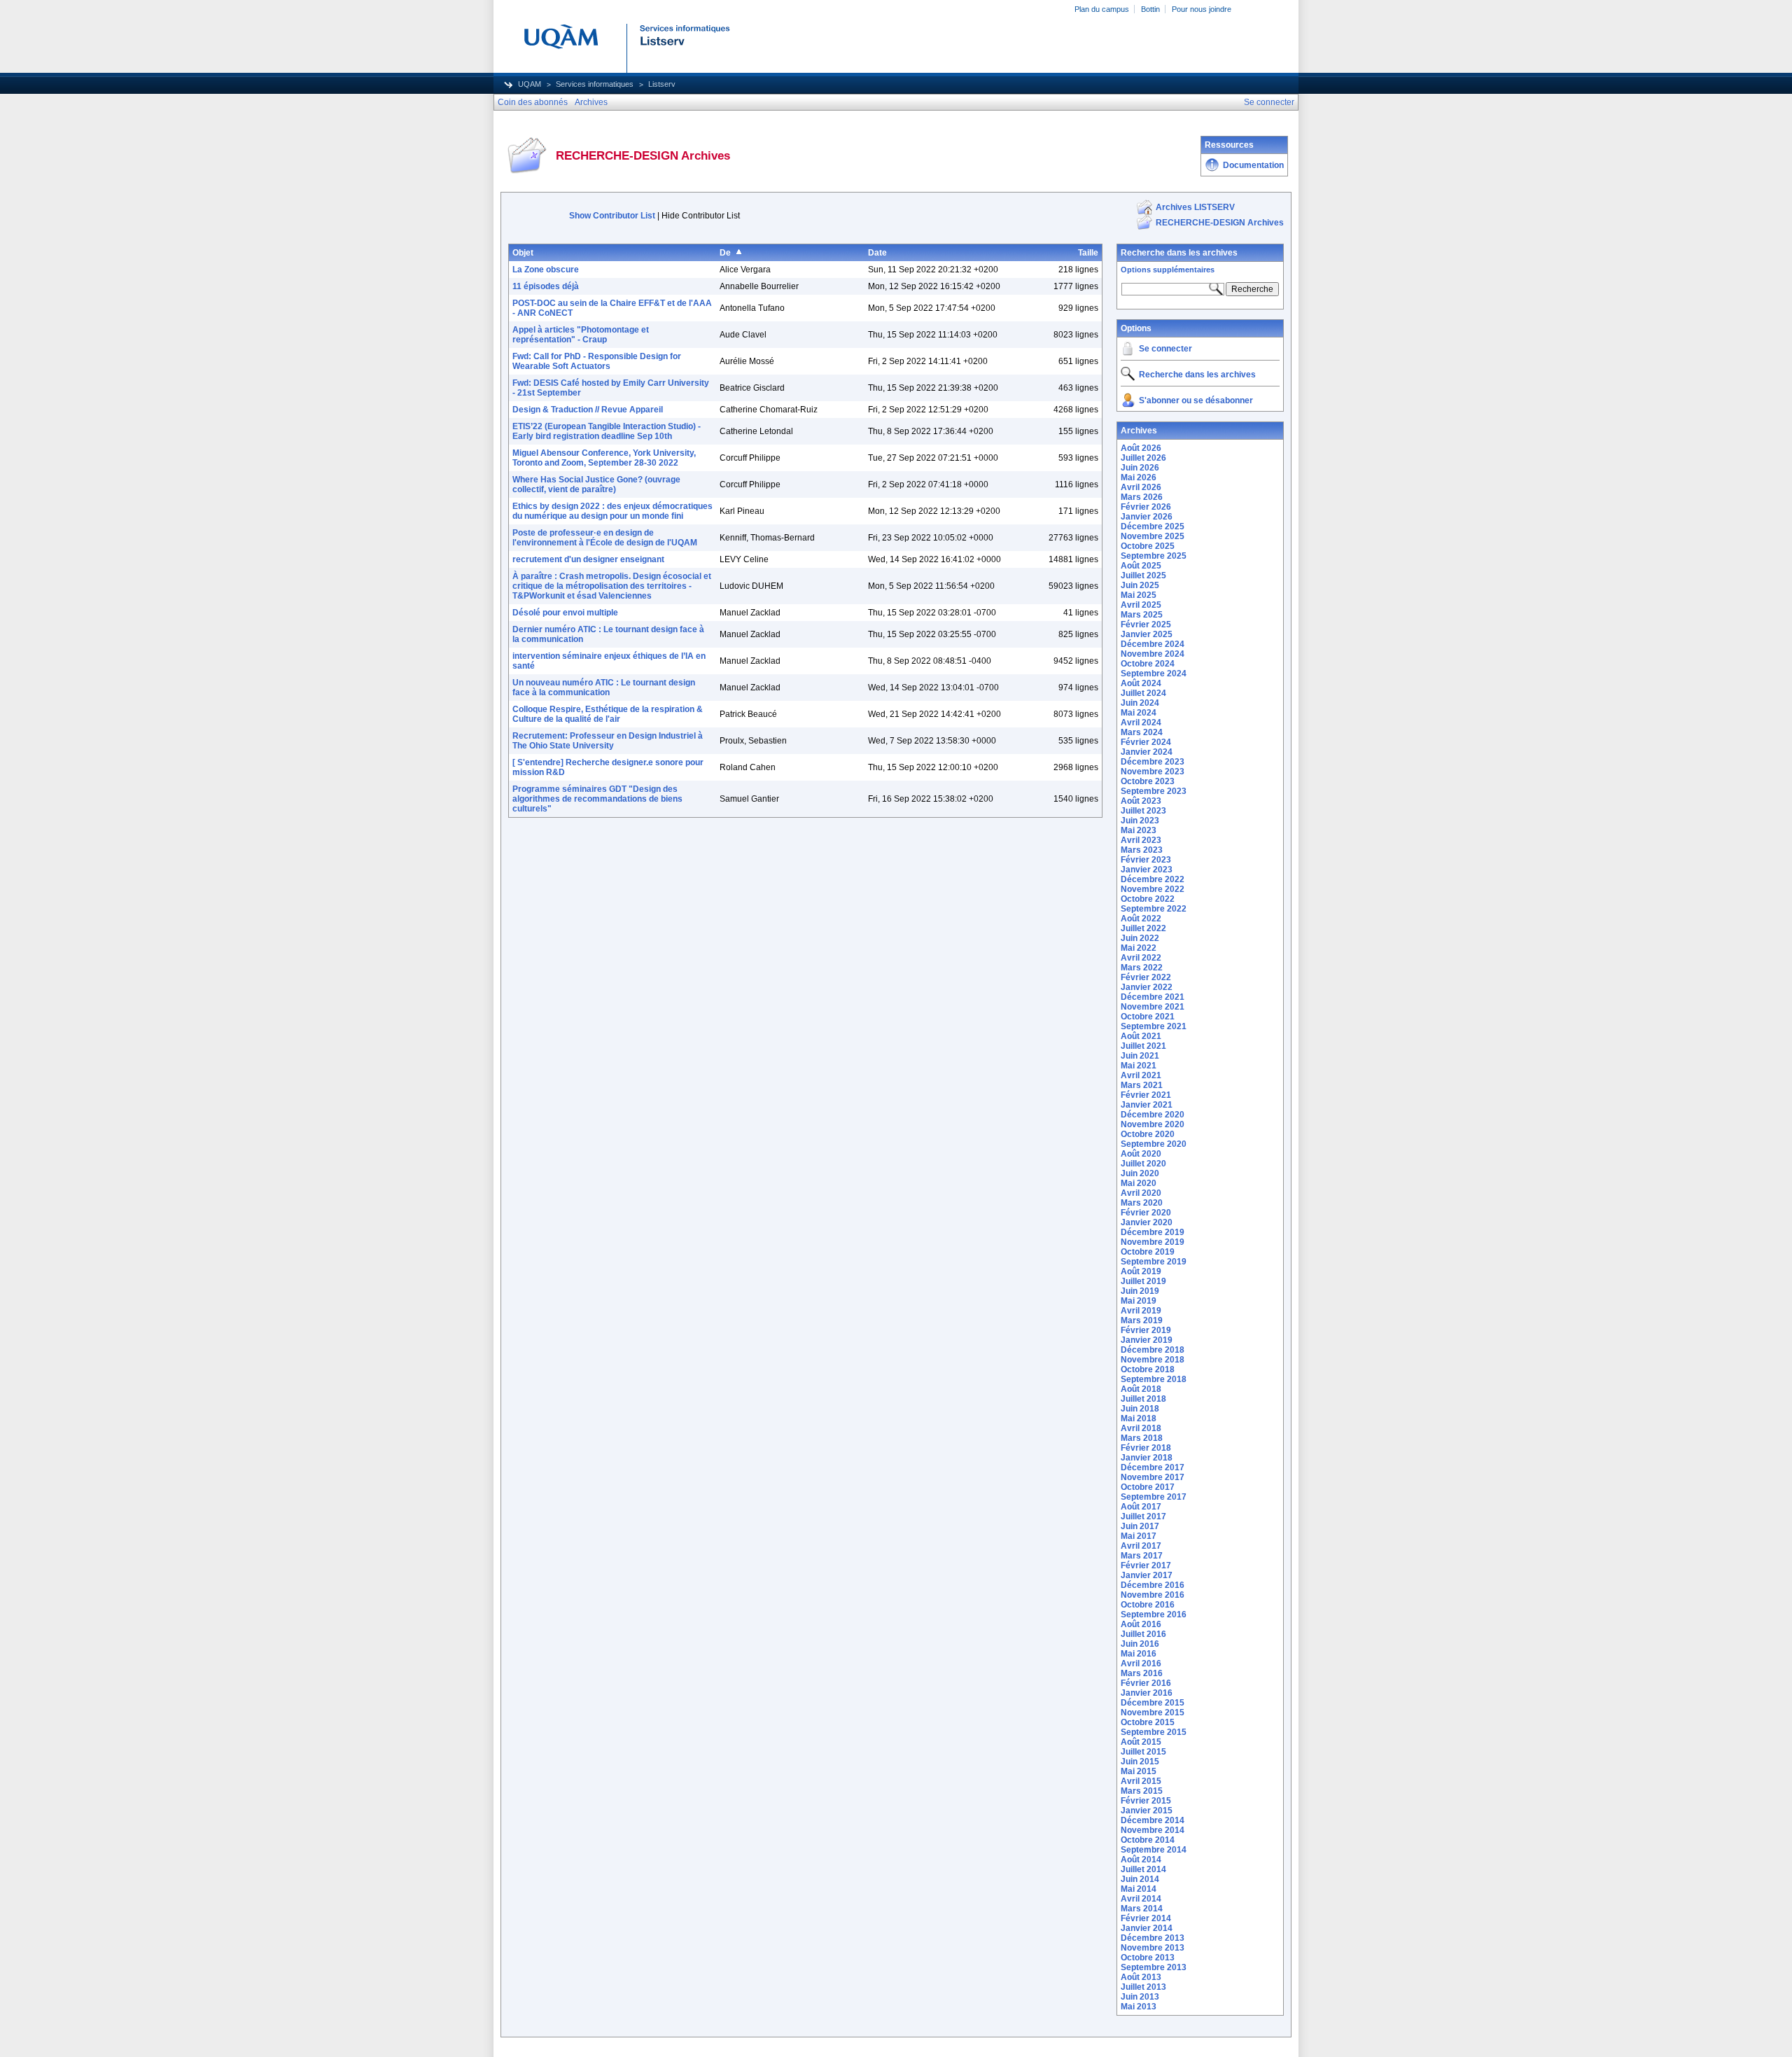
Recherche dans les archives (1179, 253)
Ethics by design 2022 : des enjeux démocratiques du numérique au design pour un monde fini (612, 511)
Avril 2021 (1141, 1075)
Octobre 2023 (1148, 781)
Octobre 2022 (1148, 899)
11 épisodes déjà (546, 286)
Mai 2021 (1139, 1066)
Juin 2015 (1140, 1762)
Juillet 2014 (1143, 1869)
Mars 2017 (1142, 1556)
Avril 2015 (1141, 1781)
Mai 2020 (1139, 1183)
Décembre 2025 (1153, 527)
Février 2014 (1146, 1918)
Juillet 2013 (1143, 1987)
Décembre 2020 (1153, 1115)
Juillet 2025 (1143, 576)
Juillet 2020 (1143, 1164)
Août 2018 (1141, 1389)
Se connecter (1165, 349)
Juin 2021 (1140, 1056)
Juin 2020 (1140, 1173)
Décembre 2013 (1153, 1938)
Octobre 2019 (1148, 1252)
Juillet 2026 (1143, 458)
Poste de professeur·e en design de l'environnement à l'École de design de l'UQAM (605, 538)
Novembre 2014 (1153, 1830)
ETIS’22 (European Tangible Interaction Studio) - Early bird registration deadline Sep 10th (607, 431)
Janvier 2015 (1147, 1811)
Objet (523, 253)
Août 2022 (1141, 919)
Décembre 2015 (1153, 1703)
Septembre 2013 (1154, 1967)
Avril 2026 (1141, 487)
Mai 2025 (1139, 595)
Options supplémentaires (1168, 270)
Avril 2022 (1141, 958)
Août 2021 (1141, 1036)
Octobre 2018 (1148, 1369)
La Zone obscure (546, 270)
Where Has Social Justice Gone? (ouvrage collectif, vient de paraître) (596, 484)
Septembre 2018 (1154, 1379)
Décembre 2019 (1153, 1232)
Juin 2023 (1140, 821)
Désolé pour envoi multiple (565, 613)
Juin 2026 (1140, 468)
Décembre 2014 (1153, 1820)
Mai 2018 (1139, 1418)
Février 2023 (1146, 860)
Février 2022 (1146, 977)
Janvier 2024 (1147, 752)
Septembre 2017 (1154, 1497)
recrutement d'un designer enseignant (588, 559)
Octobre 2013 (1148, 1958)
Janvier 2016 (1147, 1693)
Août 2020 (1141, 1154)
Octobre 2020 (1148, 1134)
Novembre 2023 (1153, 772)
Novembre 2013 (1153, 1948)
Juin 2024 (1140, 703)
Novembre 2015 (1153, 1713)
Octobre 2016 (1148, 1605)
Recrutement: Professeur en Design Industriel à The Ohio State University (608, 741)
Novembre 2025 (1153, 536)
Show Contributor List (612, 216)
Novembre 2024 (1153, 654)
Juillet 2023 (1143, 811)
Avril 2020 (1141, 1193)
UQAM (530, 84)
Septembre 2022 (1154, 909)
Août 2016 (1141, 1624)
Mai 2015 (1139, 1771)
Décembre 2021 (1153, 997)
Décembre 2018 (1153, 1350)
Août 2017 (1141, 1507)
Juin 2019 (1140, 1291)
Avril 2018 (1141, 1428)
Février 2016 (1146, 1683)
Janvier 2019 (1147, 1340)
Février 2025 (1146, 625)
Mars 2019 (1142, 1320)
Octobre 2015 (1148, 1722)
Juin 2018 (1140, 1409)
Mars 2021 (1142, 1085)
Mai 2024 (1139, 713)
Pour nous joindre (1202, 9)
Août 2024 (1141, 683)
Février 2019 (1146, 1330)
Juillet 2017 (1143, 1516)
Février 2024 (1146, 742)
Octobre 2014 (1148, 1840)
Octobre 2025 (1148, 546)
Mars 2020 (1142, 1203)
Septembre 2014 (1154, 1850)
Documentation (1253, 165)
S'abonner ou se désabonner (1196, 400)
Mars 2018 (1142, 1438)
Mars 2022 (1142, 968)
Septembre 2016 (1154, 1615)
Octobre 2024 (1148, 664)
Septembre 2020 (1154, 1144)
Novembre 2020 (1153, 1124)
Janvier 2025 (1147, 634)
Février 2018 (1146, 1448)
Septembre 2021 (1154, 1026)
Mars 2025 (1142, 615)
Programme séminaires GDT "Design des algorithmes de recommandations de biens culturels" (597, 799)
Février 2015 (1146, 1801)
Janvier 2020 (1147, 1222)
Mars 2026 (1142, 497)
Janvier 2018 (1147, 1458)
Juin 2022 (1140, 938)
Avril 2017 (1141, 1546)
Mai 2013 (1139, 2007)
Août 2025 (1141, 566)
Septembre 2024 (1154, 674)
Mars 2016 (1142, 1673)
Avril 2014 (1141, 1899)
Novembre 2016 (1153, 1595)
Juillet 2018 (1143, 1399)
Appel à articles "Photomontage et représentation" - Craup (581, 335)
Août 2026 (1141, 448)
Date (877, 253)
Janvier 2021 (1147, 1105)
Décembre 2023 (1153, 762)
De (725, 253)
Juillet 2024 (1143, 693)
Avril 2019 (1141, 1311)
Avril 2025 (1141, 605)
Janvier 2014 (1147, 1928)
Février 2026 (1146, 507)
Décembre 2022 (1153, 879)
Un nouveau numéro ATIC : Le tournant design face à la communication (604, 688)
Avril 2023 (1141, 840)
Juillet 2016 (1143, 1634)
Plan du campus (1102, 9)
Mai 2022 (1139, 948)
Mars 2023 (1142, 850)
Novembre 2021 (1153, 1007)
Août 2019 (1141, 1271)
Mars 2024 (1142, 732)
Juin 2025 (1140, 585)
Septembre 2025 (1154, 556)
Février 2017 (1146, 1566)
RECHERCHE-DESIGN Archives (1220, 223)
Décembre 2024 (1153, 644)
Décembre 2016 (1153, 1585)
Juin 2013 (1140, 1997)
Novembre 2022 (1153, 889)
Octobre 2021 (1148, 1017)
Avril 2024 (1141, 723)
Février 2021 (1146, 1095)
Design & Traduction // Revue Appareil (588, 410)
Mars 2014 (1142, 1909)
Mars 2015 (1142, 1791)
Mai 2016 (1139, 1654)
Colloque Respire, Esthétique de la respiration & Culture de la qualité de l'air (608, 714)
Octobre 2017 (1148, 1487)
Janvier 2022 (1147, 987)
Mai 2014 (1139, 1889)
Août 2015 (1141, 1742)
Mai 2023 (1139, 830)
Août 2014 (1141, 1860)
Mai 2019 (1139, 1301)
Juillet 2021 (1143, 1046)
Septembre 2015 (1154, 1732)
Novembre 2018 (1153, 1360)
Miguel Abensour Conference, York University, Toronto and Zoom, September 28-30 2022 (604, 458)
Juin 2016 (1140, 1644)
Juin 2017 (1140, 1526)
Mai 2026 (1139, 477)
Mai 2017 (1139, 1536)
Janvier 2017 (1147, 1575)
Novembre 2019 (1153, 1242)
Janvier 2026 (1147, 517)
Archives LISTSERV (1195, 207)
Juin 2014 (1140, 1879)
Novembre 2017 (1153, 1477)
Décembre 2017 (1153, 1467)
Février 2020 (1146, 1213)
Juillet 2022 (1143, 928)
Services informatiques (595, 84)
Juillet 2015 (1143, 1752)
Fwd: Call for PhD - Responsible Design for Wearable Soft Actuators (597, 361)
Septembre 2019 (1154, 1262)
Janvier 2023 (1147, 870)
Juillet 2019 (1143, 1281)
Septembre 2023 (1154, 791)
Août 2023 (1141, 801)
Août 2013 (1141, 1977)
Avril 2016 (1141, 1664)
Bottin (1150, 9)
